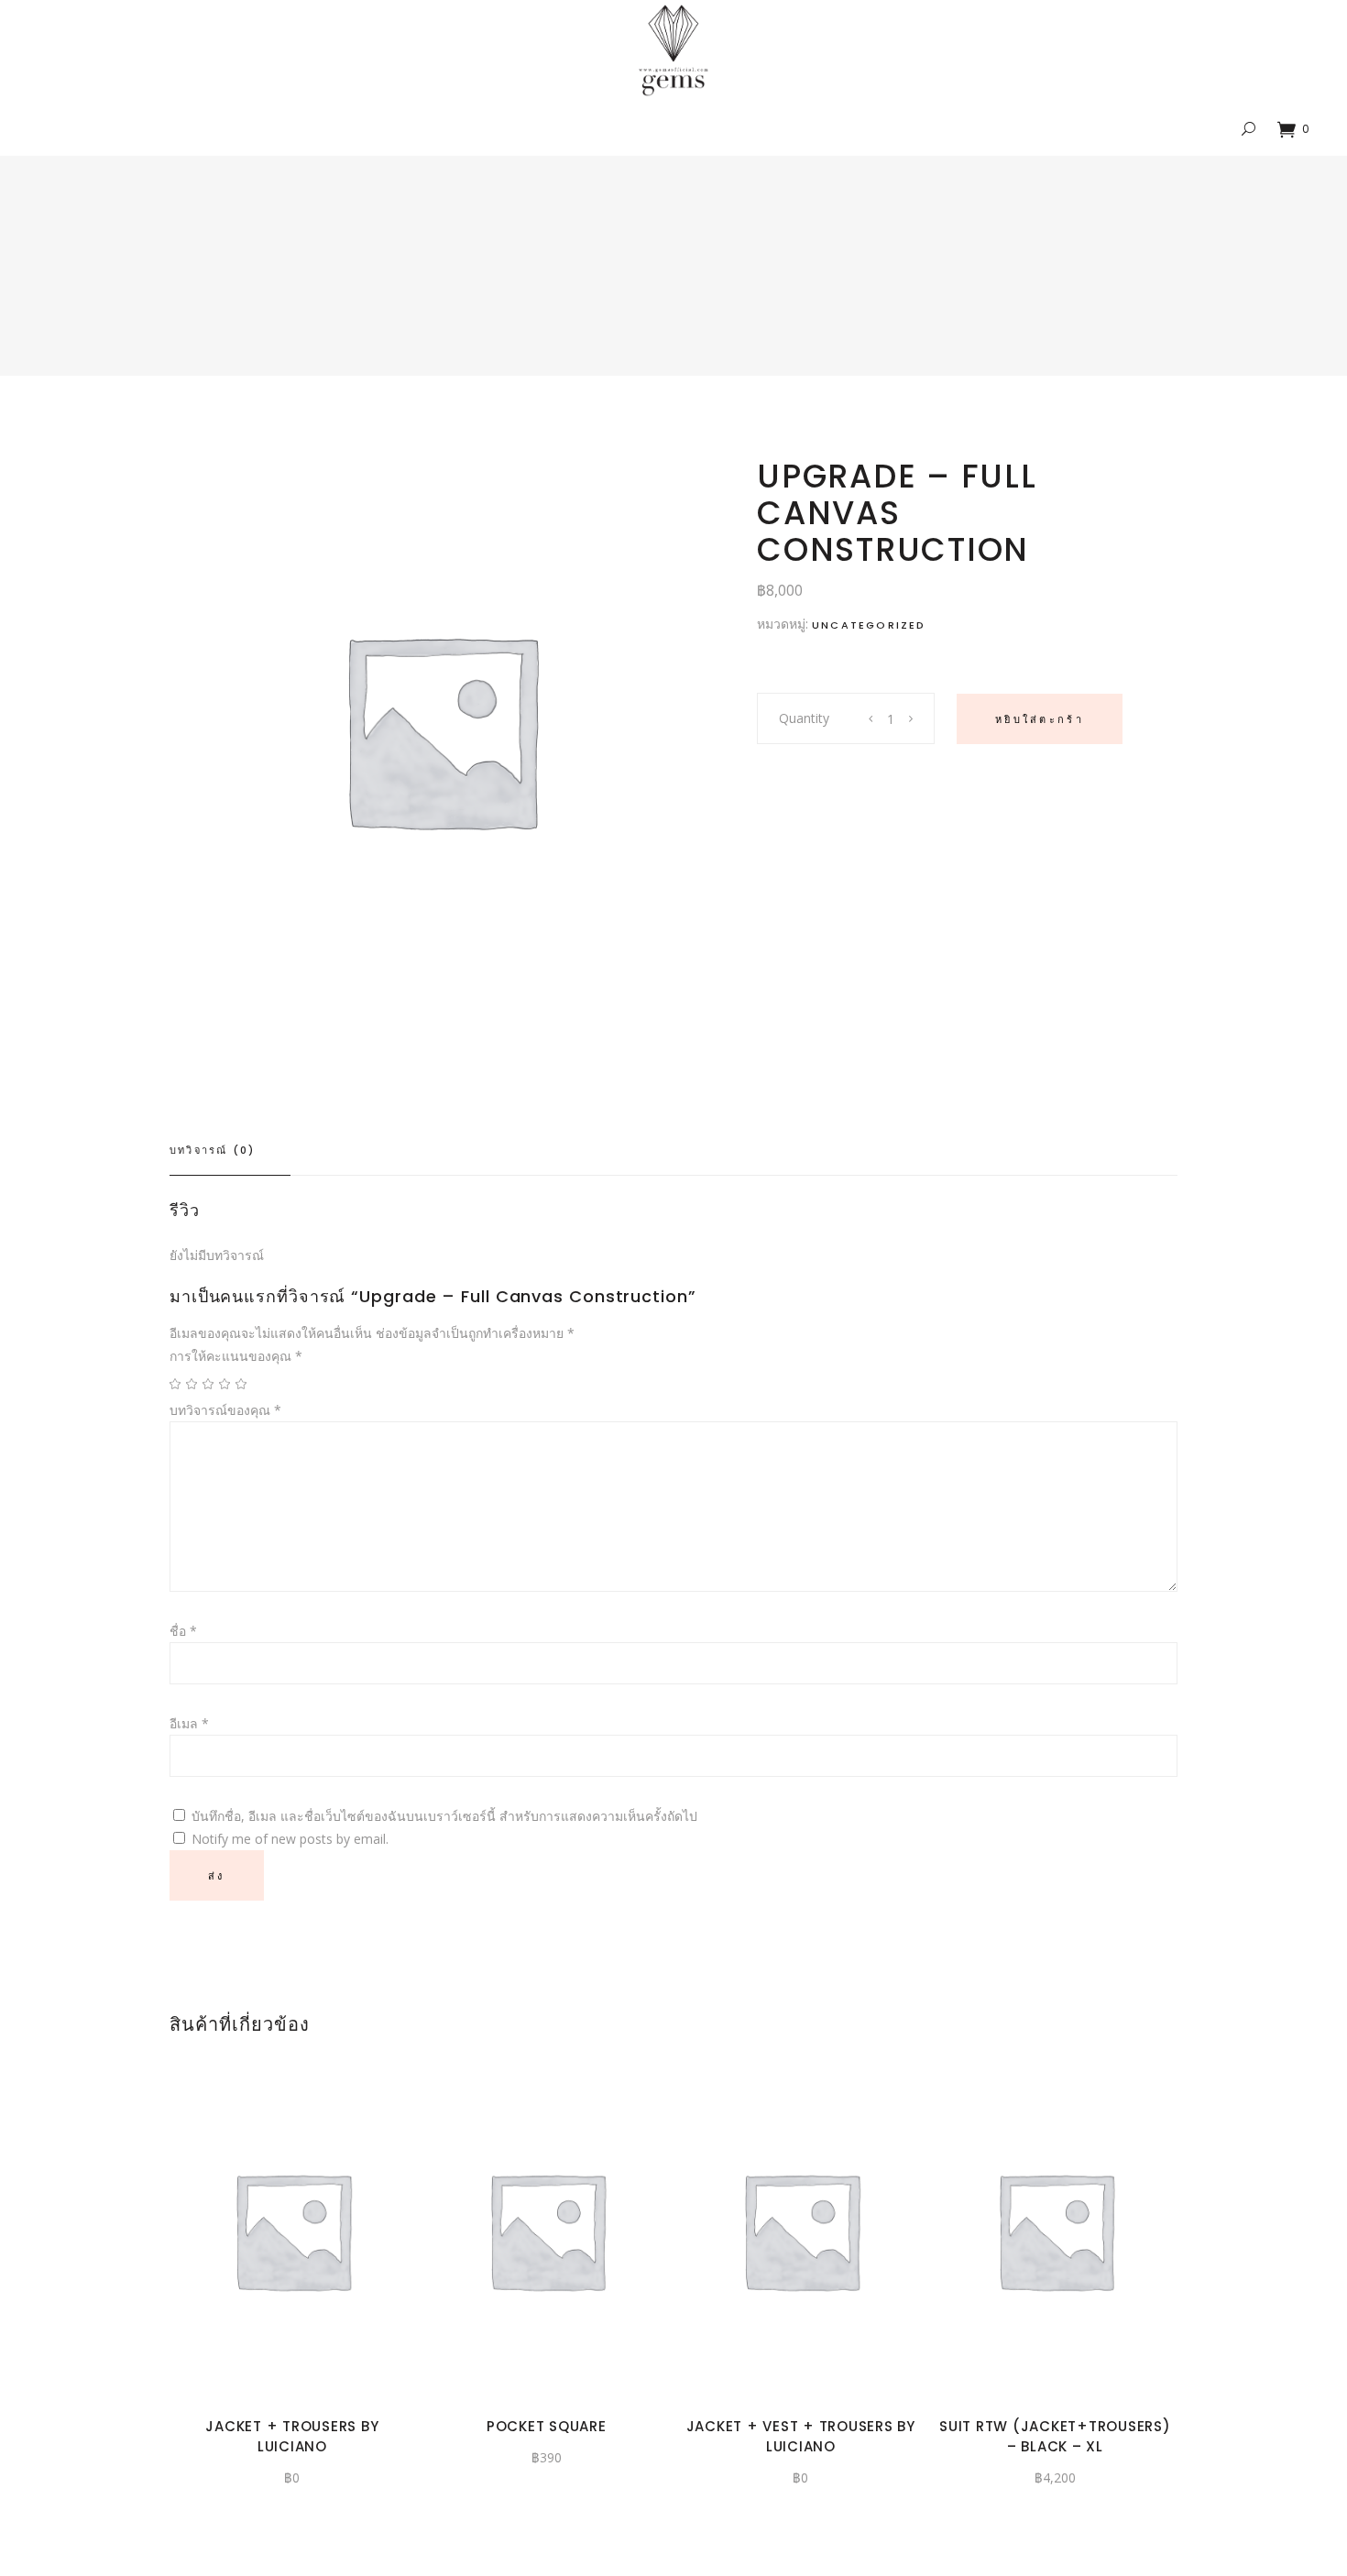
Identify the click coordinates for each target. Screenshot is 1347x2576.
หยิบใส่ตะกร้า (1040, 719)
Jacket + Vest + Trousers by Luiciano (801, 2436)
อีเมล (189, 1723)
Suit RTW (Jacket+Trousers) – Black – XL (1055, 2436)
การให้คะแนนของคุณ (236, 1356)
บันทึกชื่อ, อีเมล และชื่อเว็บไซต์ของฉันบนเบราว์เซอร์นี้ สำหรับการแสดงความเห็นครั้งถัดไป (444, 1816)
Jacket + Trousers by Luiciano (292, 2436)
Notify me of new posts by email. (290, 1839)
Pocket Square (547, 2426)
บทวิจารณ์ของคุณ (225, 1410)
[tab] (230, 1151)
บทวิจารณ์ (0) (212, 1150)
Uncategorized (869, 625)
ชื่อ (183, 1631)
